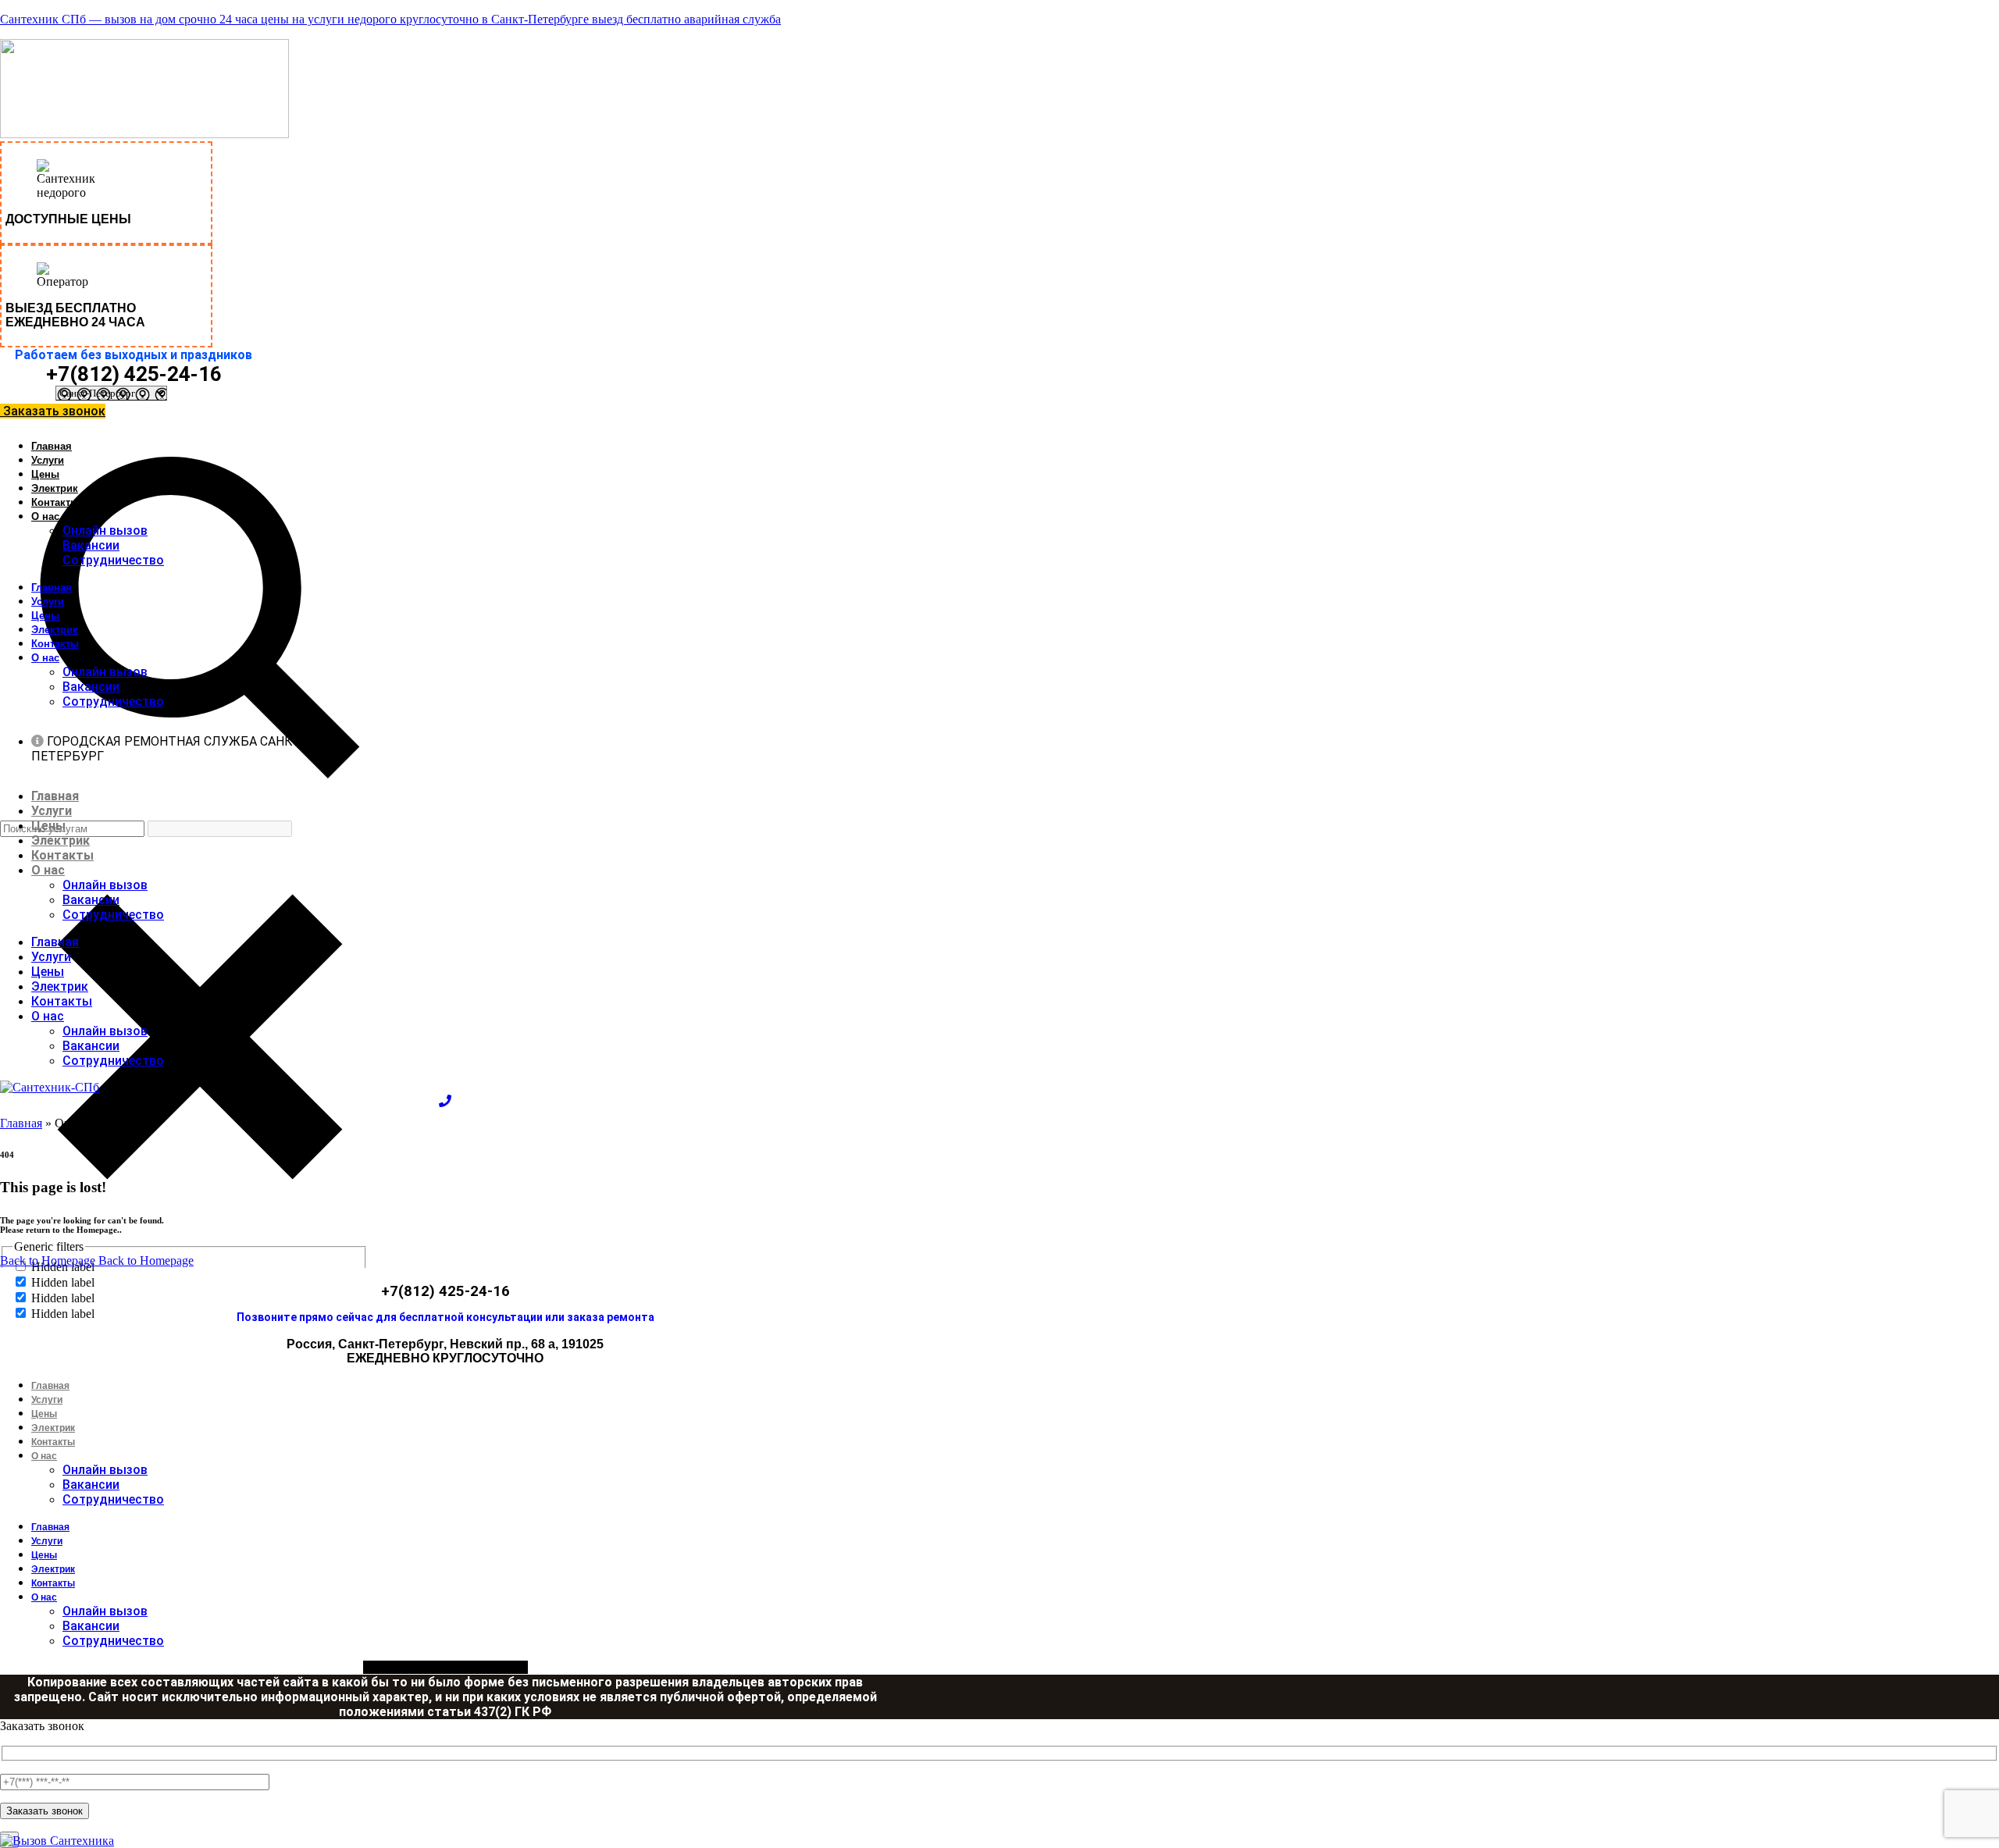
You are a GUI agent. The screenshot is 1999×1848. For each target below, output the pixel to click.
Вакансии (91, 545)
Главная (52, 446)
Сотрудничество (113, 560)
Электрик (55, 488)
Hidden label (63, 1282)
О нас (45, 516)
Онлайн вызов (105, 531)
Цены (45, 474)
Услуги (48, 460)
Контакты (55, 502)
